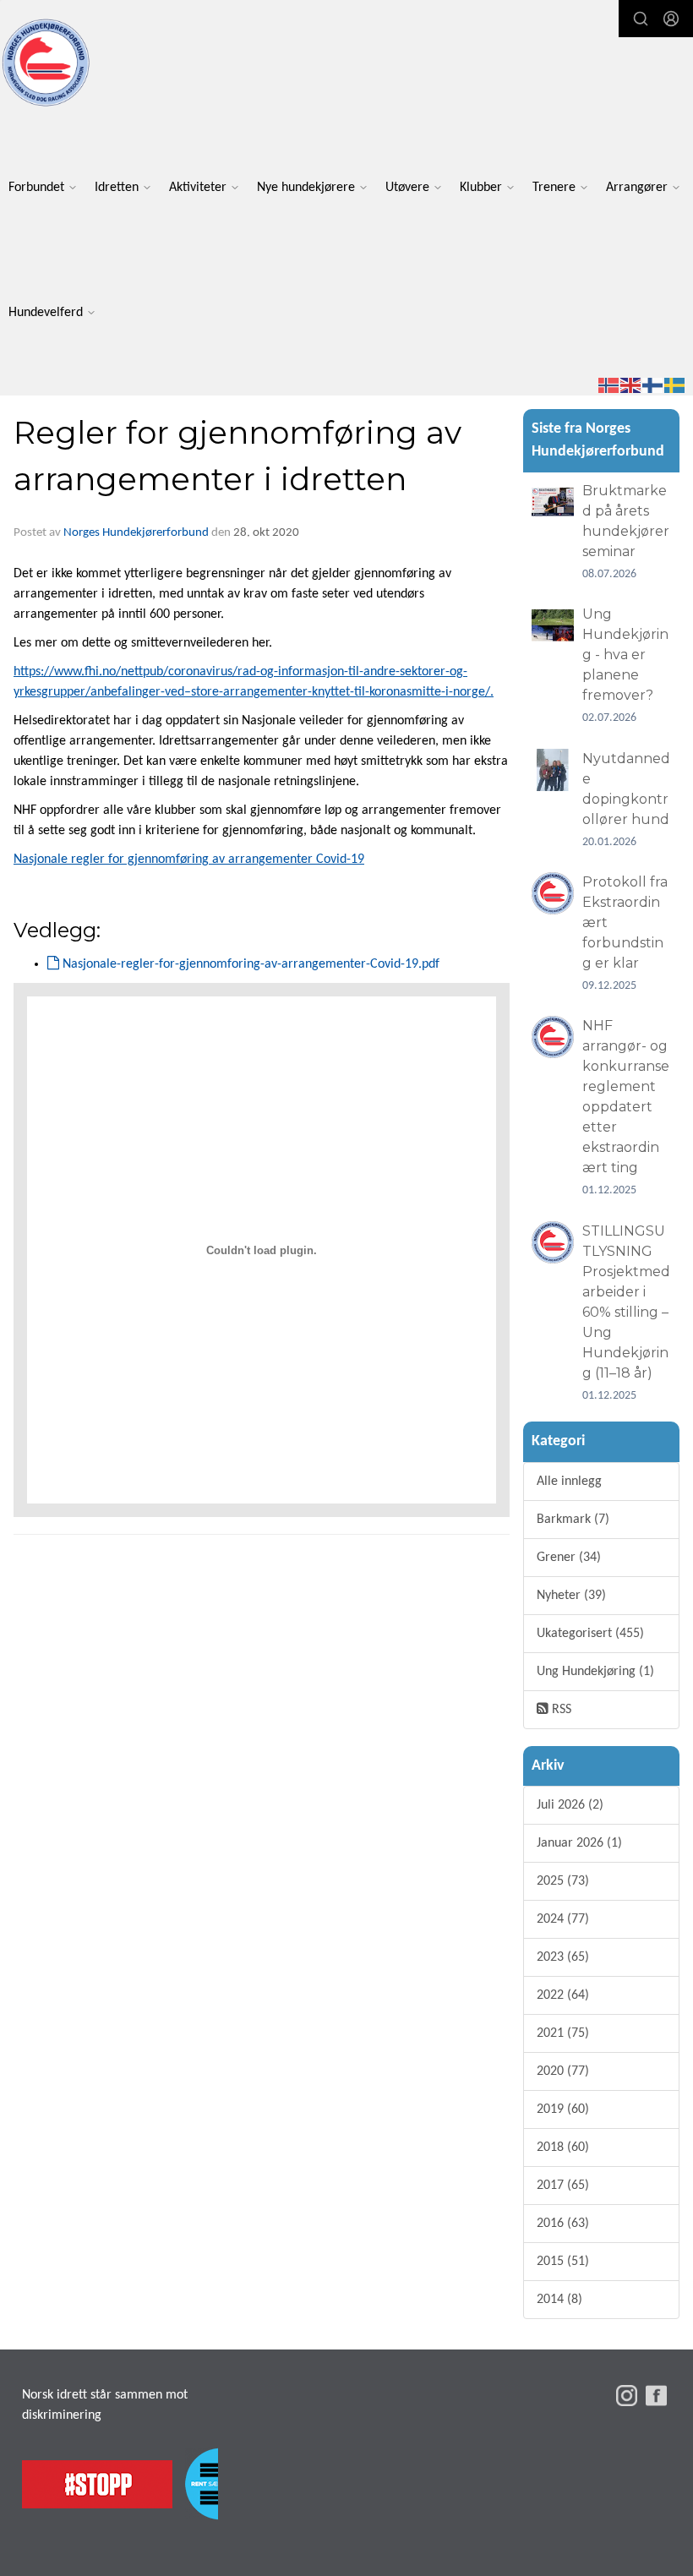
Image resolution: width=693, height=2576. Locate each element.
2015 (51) (563, 2262)
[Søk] (641, 19)
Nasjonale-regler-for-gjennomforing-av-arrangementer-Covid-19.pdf (249, 964)
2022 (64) (563, 1995)
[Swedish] (675, 385)
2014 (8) (559, 2300)
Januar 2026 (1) (579, 1843)
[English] (631, 385)
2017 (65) (563, 2186)
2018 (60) (563, 2148)
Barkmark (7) (573, 1520)
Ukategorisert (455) (590, 1634)
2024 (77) (563, 1919)
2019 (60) (563, 2109)
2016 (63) (563, 2224)
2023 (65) (563, 1957)
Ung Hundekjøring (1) (595, 1672)
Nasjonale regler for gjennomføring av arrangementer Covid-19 (189, 860)
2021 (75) (563, 2033)
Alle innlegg (569, 1482)
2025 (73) (563, 1881)
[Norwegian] (609, 385)
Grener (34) (569, 1558)
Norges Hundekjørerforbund (136, 533)
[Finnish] (653, 385)
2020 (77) (563, 2071)
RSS (560, 1710)
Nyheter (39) (571, 1596)
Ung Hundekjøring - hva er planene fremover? (625, 655)
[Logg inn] (671, 19)
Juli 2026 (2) (570, 1805)
